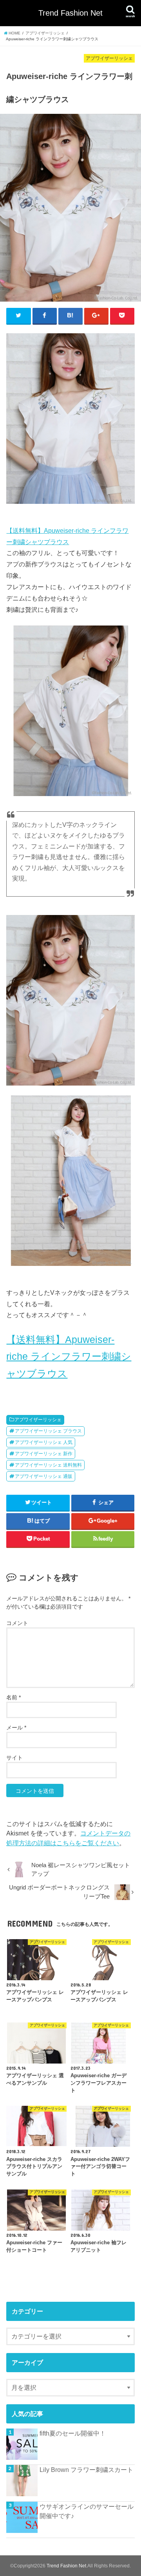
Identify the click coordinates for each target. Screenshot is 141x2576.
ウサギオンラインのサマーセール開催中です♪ (87, 2511)
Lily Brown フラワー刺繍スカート (86, 2470)
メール (16, 1728)
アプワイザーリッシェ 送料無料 (48, 1465)
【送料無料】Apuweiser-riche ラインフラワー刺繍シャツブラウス (69, 1357)
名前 (14, 1697)
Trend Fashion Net (70, 13)
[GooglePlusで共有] (97, 316)
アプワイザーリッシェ (38, 1420)
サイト (14, 1758)
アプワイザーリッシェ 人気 (44, 1442)
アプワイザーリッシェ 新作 (44, 1454)
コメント (17, 1623)
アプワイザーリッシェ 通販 (44, 1476)
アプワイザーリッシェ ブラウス (48, 1431)
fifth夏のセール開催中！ (73, 2433)
